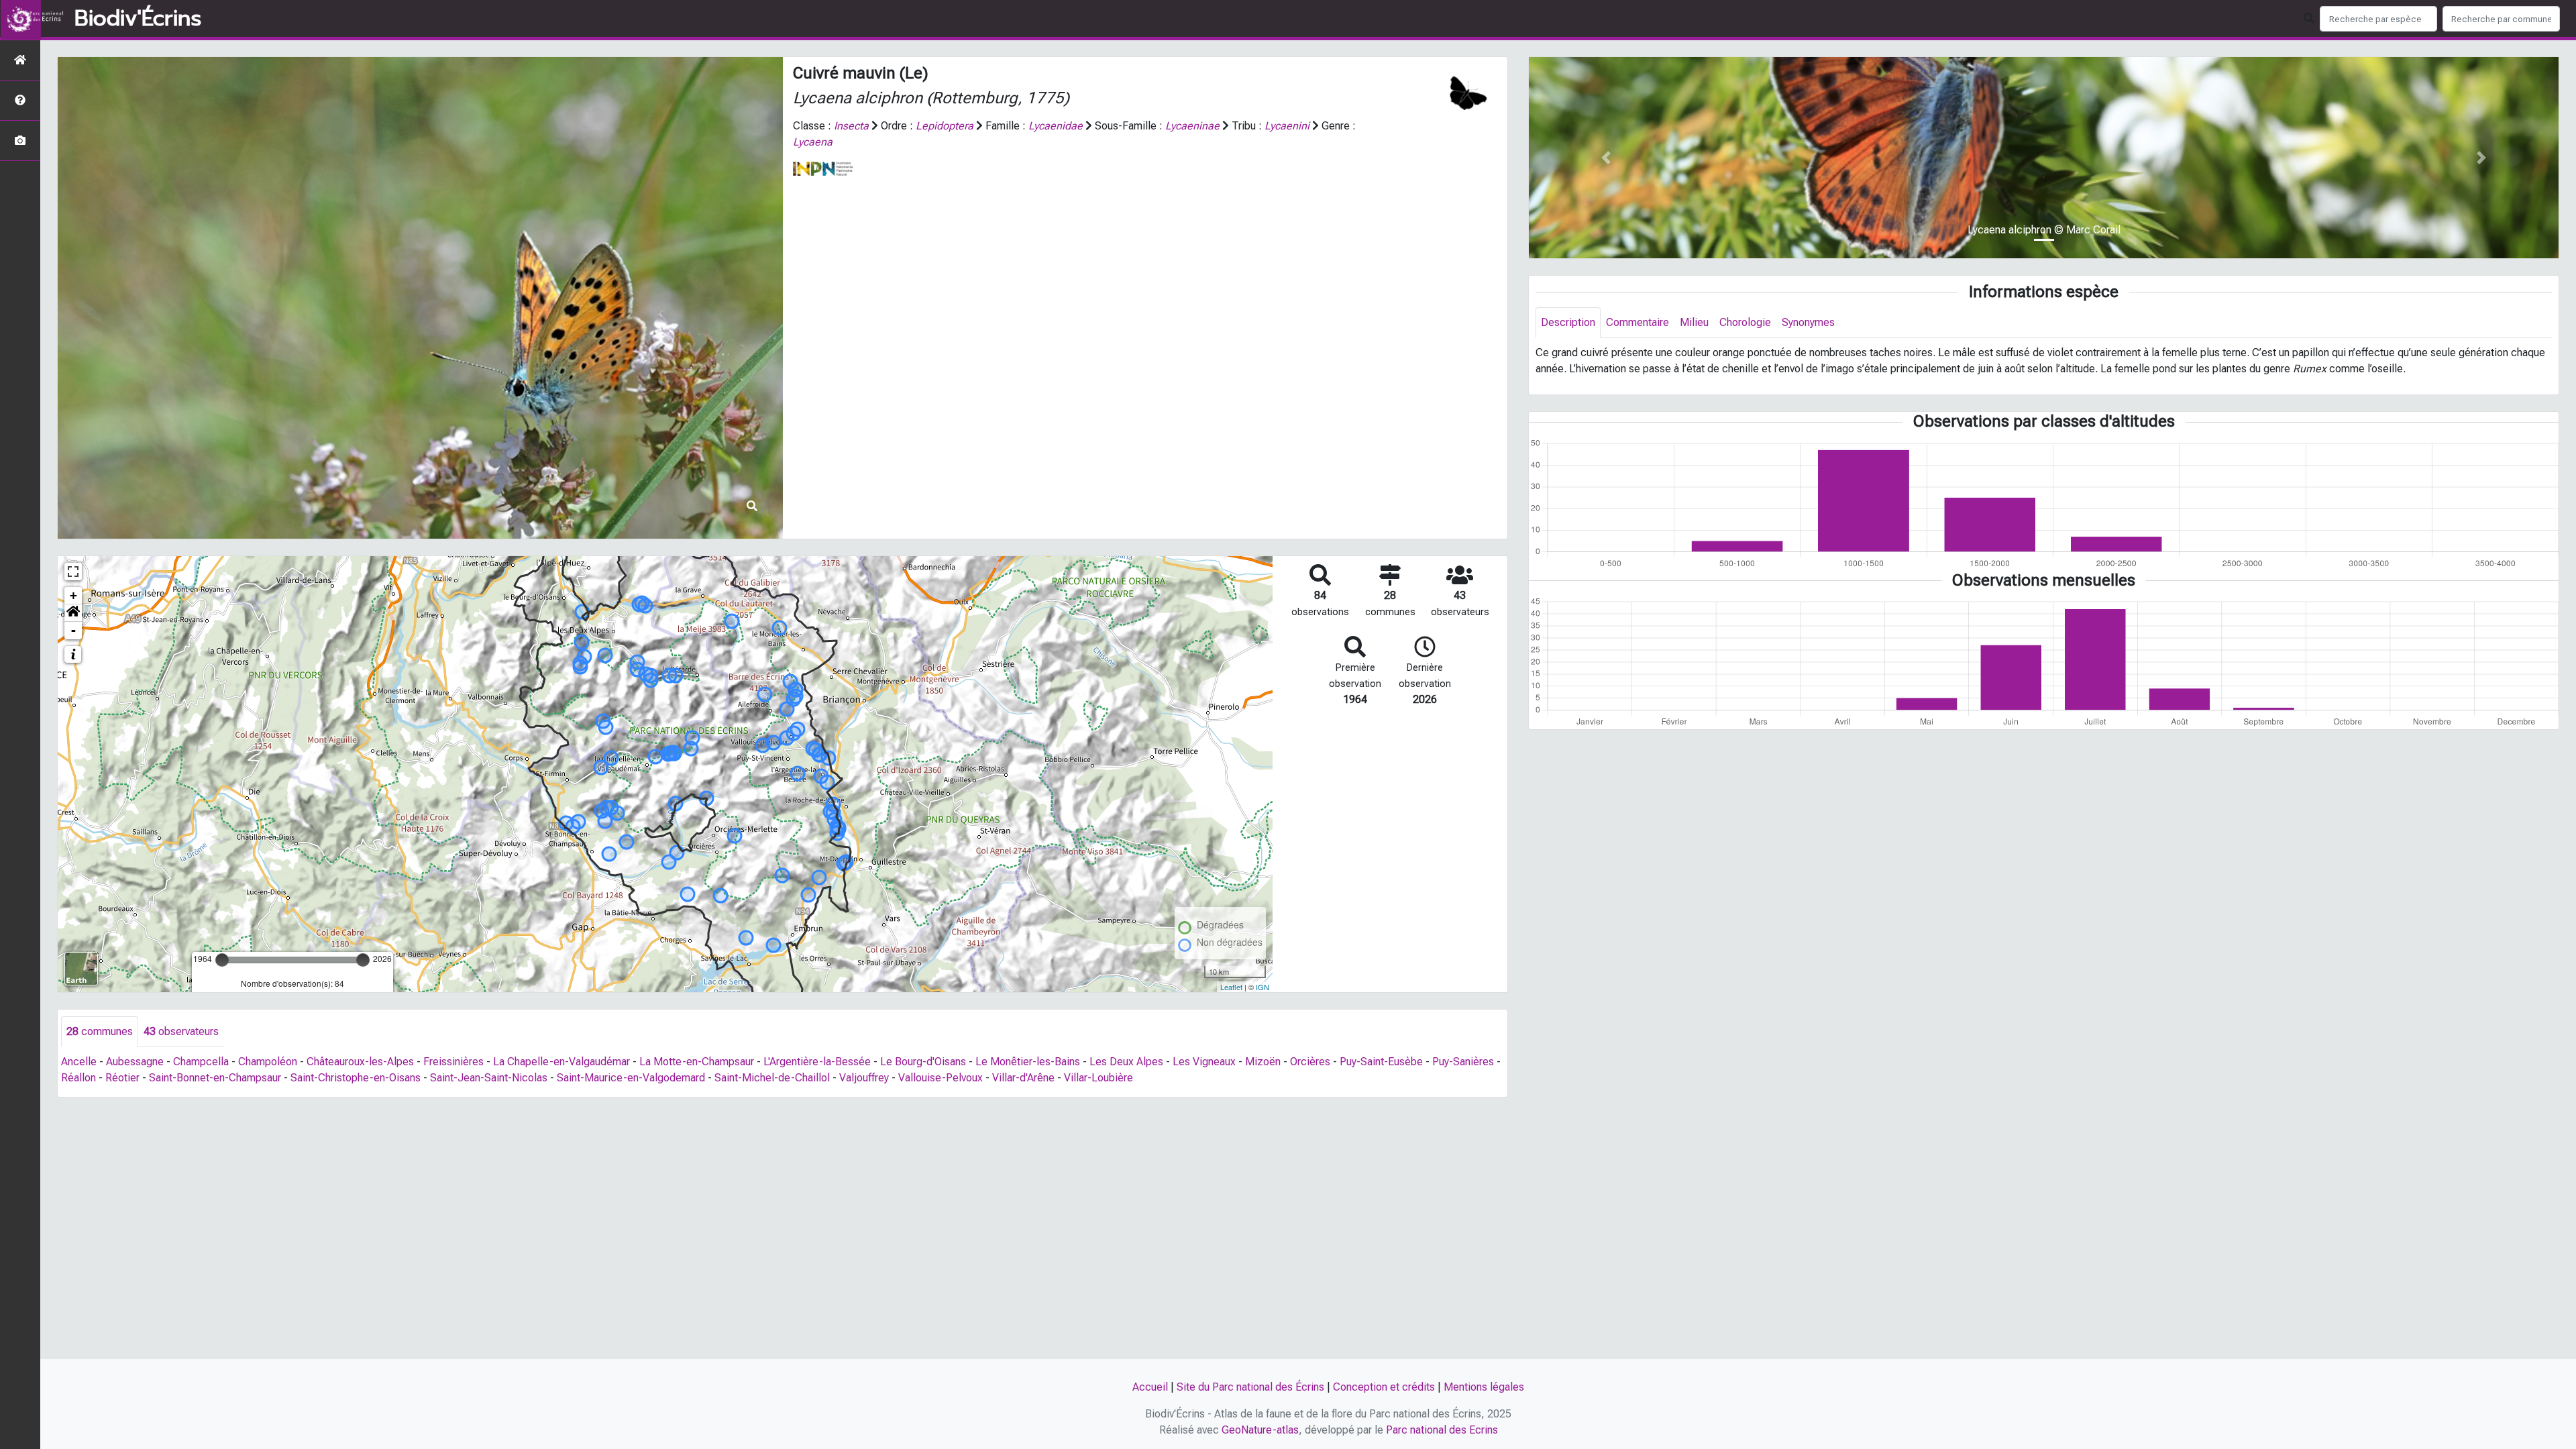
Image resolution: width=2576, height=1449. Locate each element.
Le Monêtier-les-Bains (1028, 1062)
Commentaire (1638, 322)
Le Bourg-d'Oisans (923, 1062)
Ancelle (79, 1062)
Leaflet (1231, 987)
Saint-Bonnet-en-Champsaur (215, 1078)
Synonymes (1808, 322)
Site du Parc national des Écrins (1250, 1387)
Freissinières (453, 1062)
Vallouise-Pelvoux (941, 1078)
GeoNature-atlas (1260, 1430)
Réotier (122, 1078)
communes (100, 1031)
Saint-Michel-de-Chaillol (772, 1078)
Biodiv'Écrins (138, 19)
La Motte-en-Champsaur (697, 1062)
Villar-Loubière (1098, 1078)
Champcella (201, 1062)
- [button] (73, 630)
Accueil (1150, 1387)
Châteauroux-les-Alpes (360, 1062)
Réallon (78, 1078)
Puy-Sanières (1463, 1062)
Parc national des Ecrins (1442, 1430)
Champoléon (268, 1062)
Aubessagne (135, 1062)
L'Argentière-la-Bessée (817, 1062)
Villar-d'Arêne (1023, 1078)
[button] (73, 613)
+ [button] (73, 595)
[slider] (222, 960)
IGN (1263, 987)
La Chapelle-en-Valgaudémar (561, 1062)
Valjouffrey (864, 1078)
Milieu (1694, 322)
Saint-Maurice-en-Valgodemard (631, 1078)
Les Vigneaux (1204, 1062)
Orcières (1310, 1062)
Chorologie (1745, 322)
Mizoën (1263, 1062)
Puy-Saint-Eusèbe (1381, 1062)
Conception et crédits (1384, 1387)
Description (1568, 322)
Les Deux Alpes (1126, 1062)
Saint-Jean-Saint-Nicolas (489, 1078)
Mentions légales (1484, 1387)
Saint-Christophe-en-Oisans (356, 1078)
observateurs (181, 1031)
